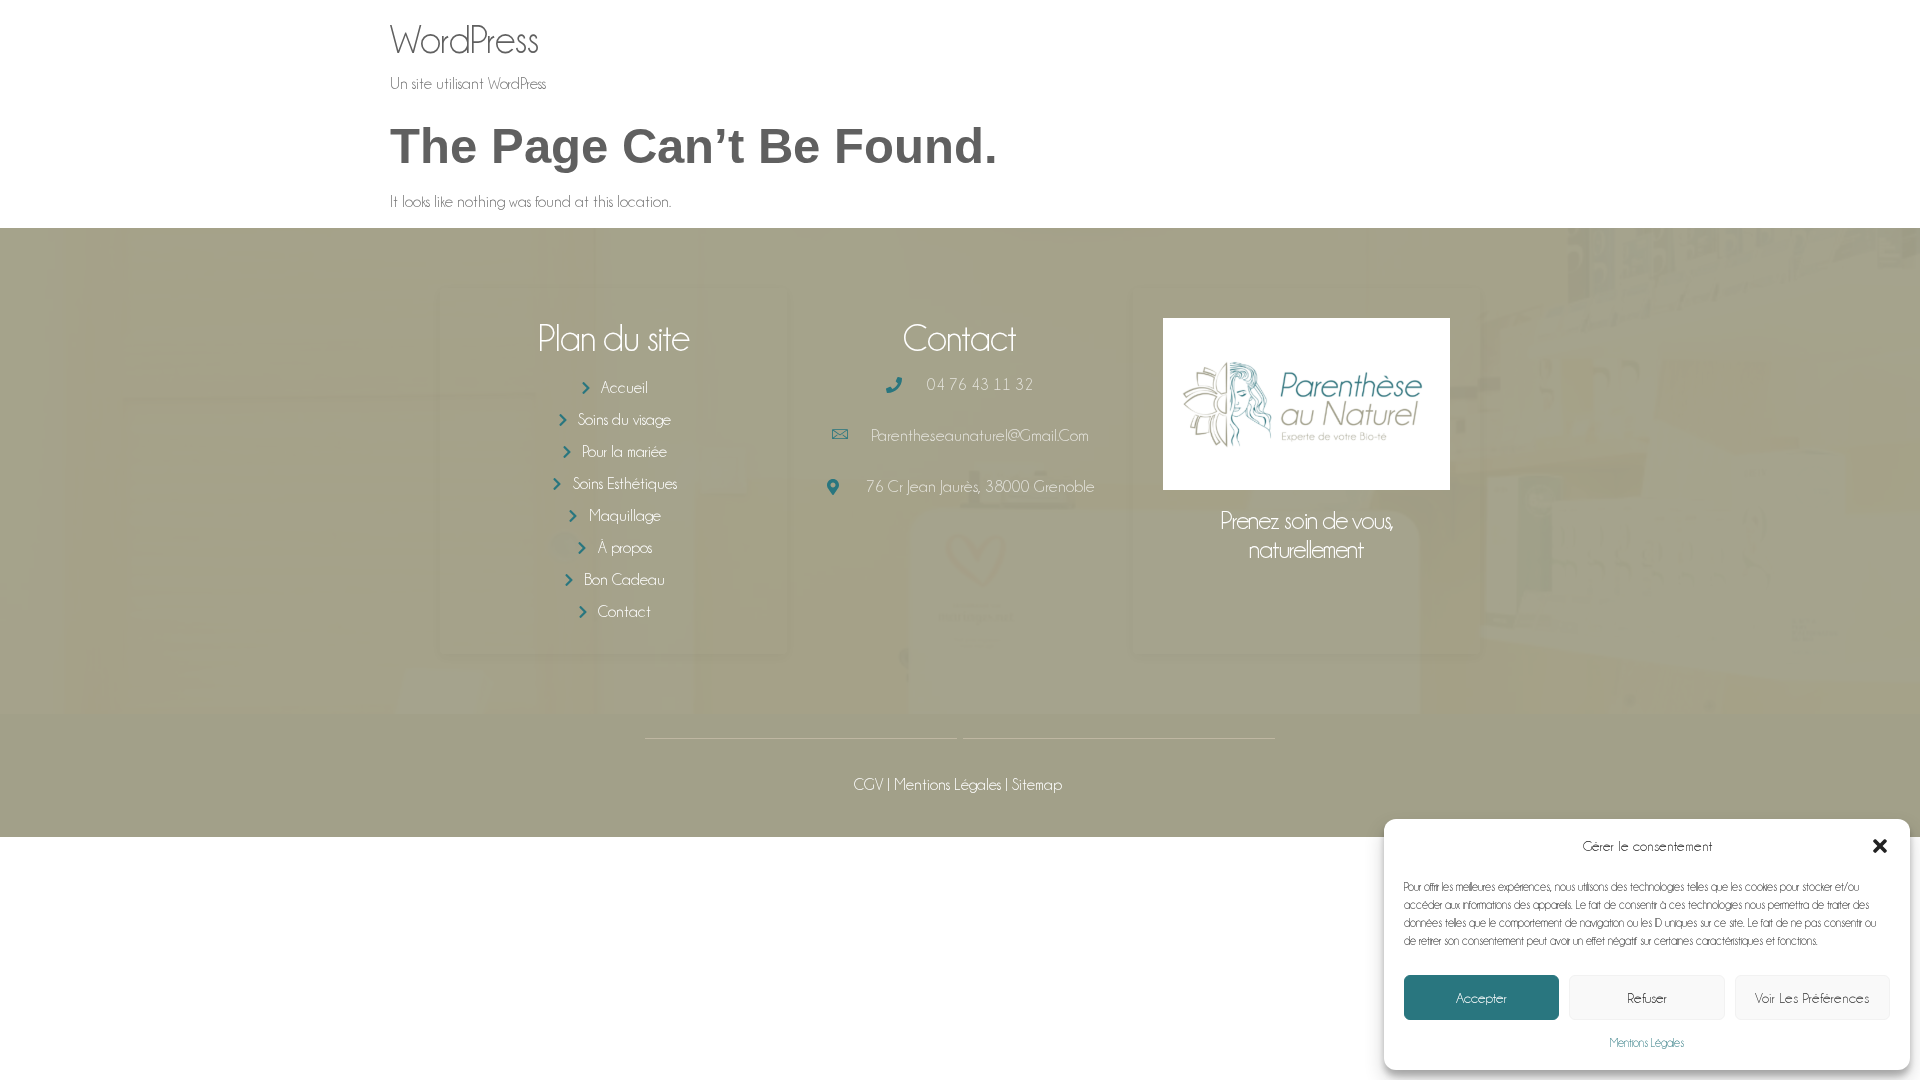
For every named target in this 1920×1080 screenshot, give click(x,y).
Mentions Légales (1647, 1043)
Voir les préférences (1812, 998)
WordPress (464, 39)
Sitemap (1037, 785)
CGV (868, 785)
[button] (1880, 846)
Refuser (1647, 998)
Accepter (1481, 998)
